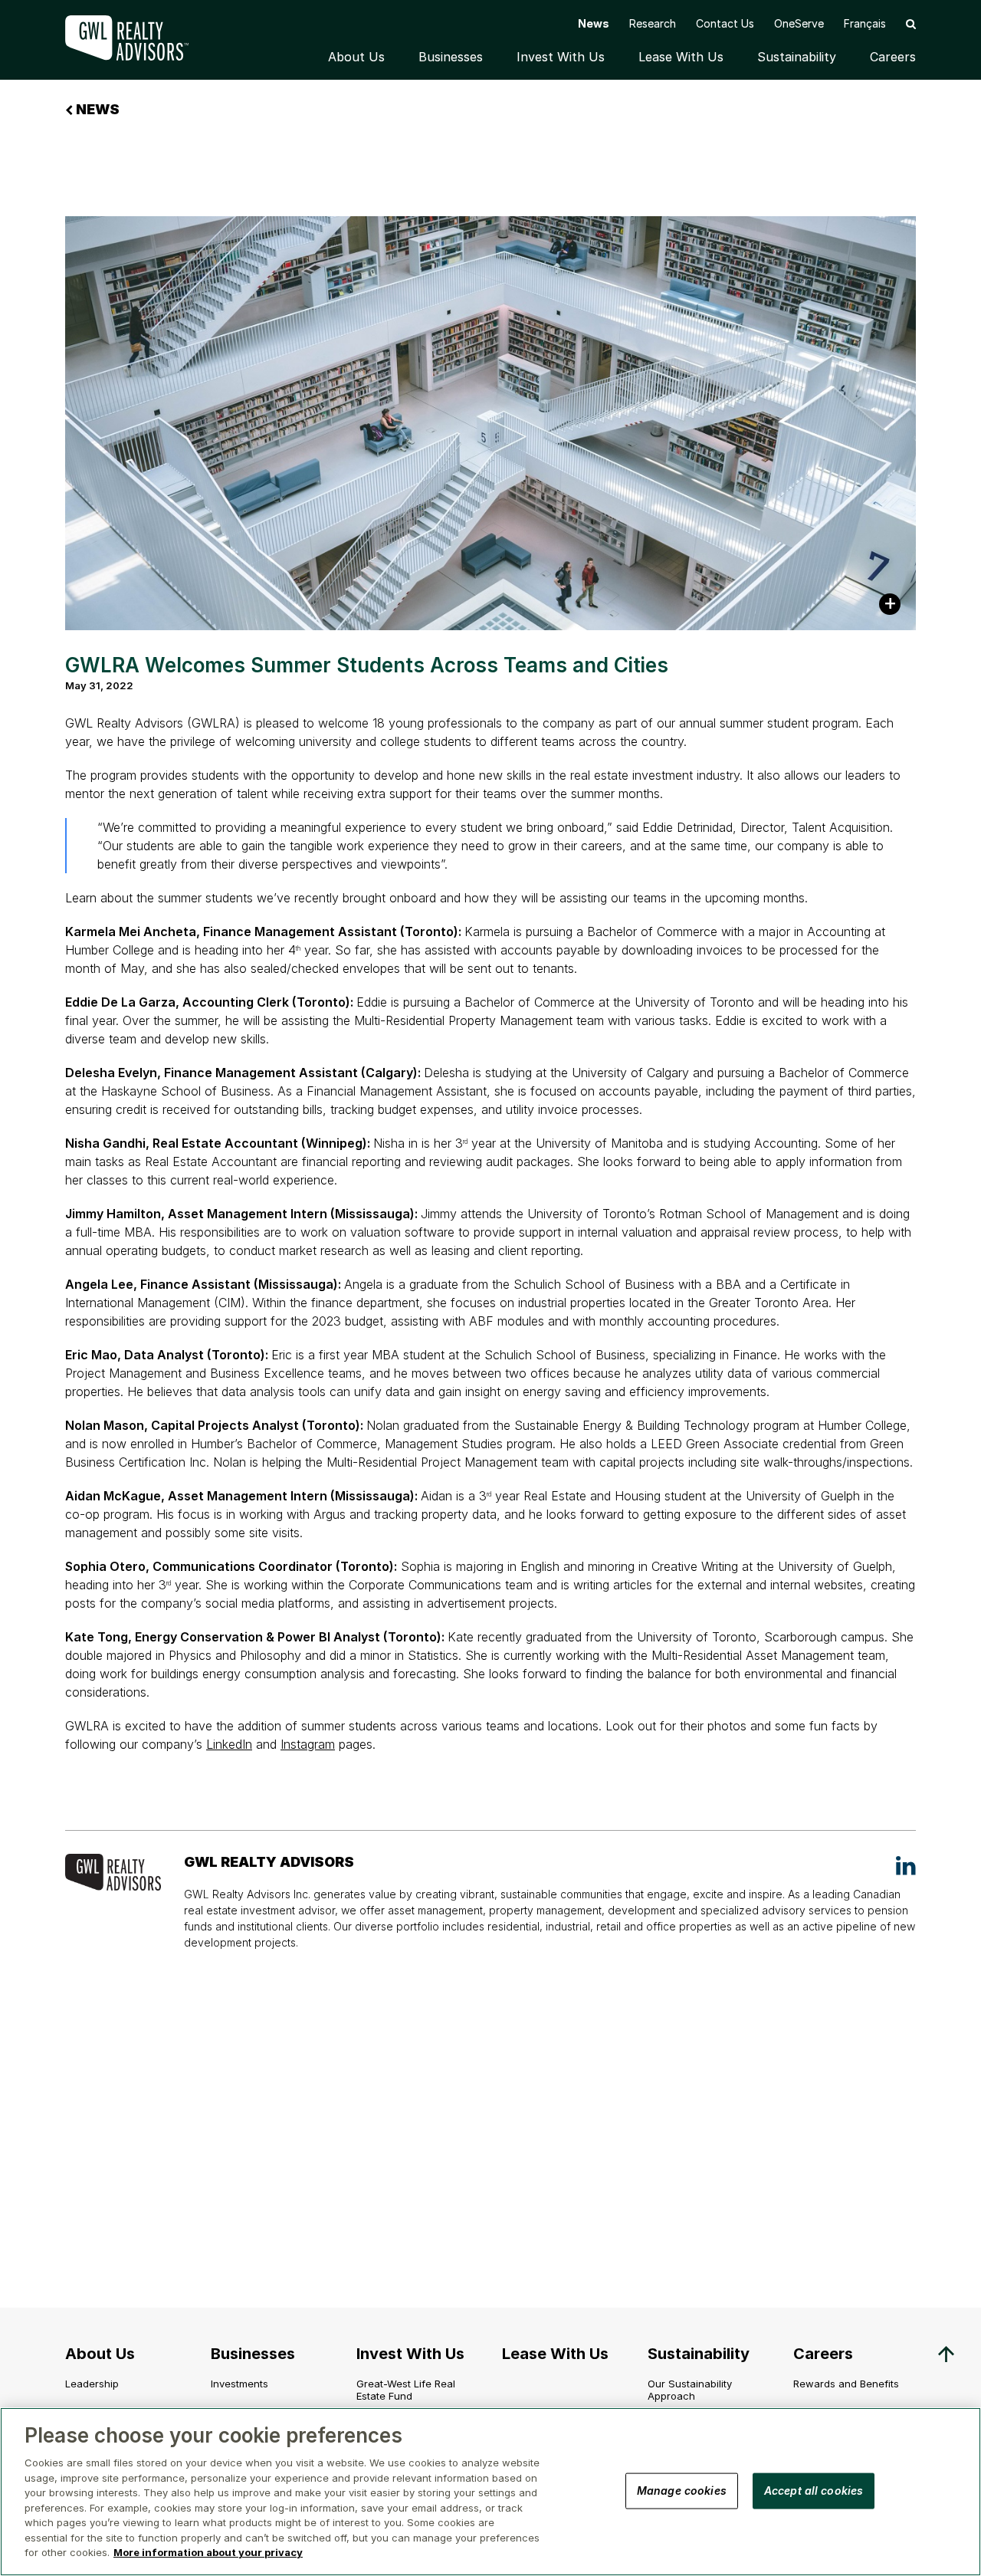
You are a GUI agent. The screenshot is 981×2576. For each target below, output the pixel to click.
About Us (356, 57)
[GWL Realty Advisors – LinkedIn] (906, 1865)
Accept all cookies (814, 2490)
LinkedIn (229, 1744)
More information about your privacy (208, 2552)
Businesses (451, 57)
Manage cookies (682, 2490)
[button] (911, 23)
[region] (490, 2492)
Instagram (308, 1744)
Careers (893, 57)
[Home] (138, 38)
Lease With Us (681, 57)
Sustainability (797, 57)
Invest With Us (561, 57)
